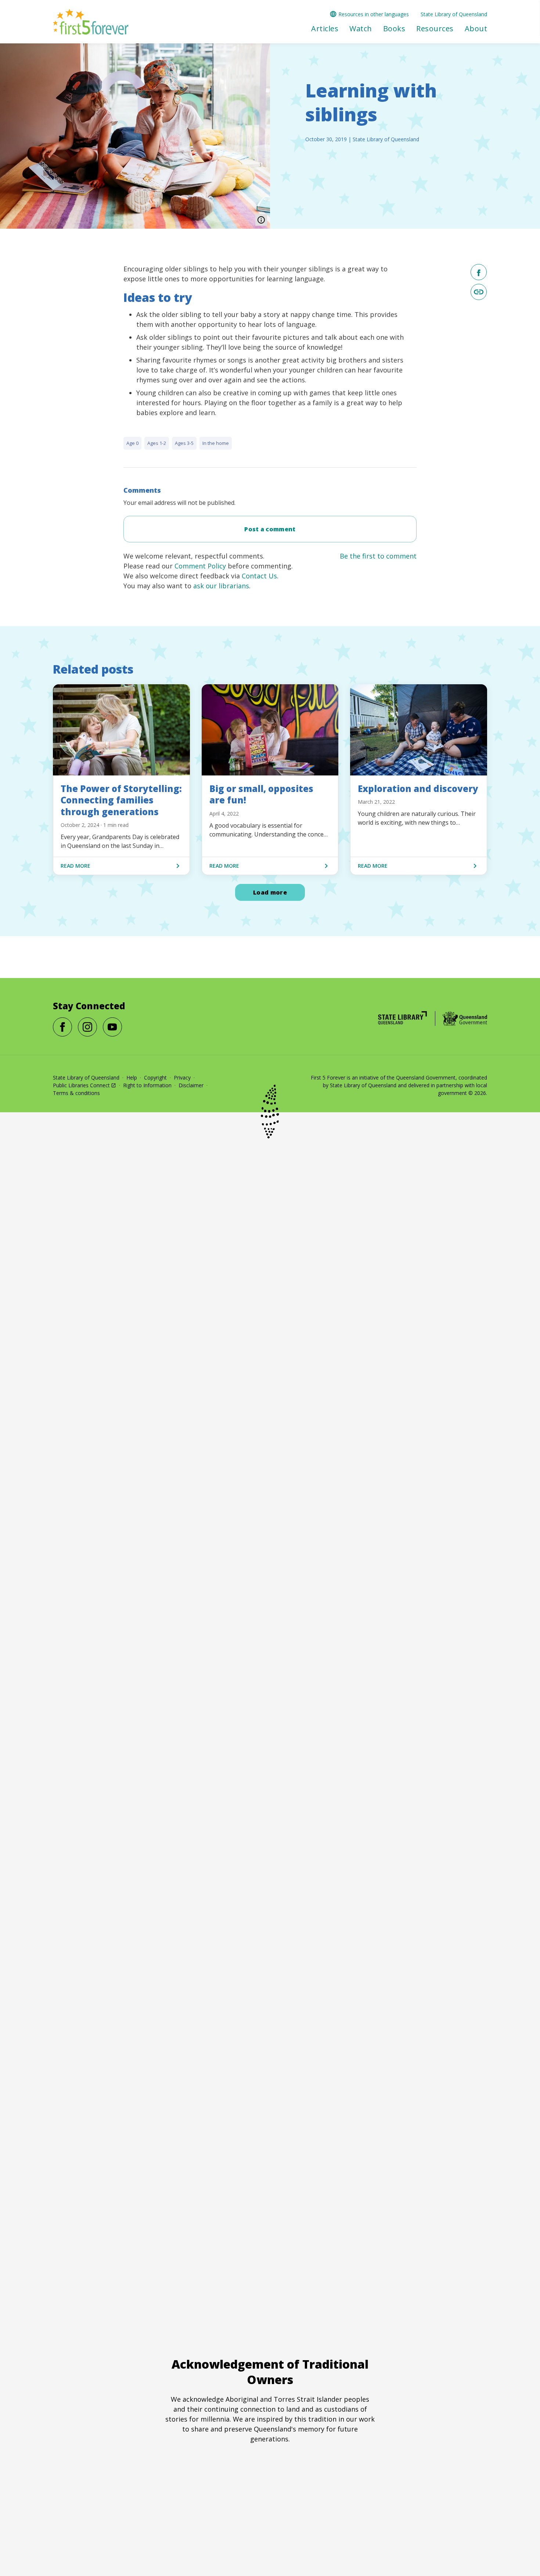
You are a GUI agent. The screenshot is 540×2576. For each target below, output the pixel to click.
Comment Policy (200, 566)
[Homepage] (402, 1018)
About (476, 29)
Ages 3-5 (184, 443)
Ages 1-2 (157, 443)
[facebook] (479, 272)
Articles (325, 29)
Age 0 (132, 443)
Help (132, 1078)
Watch (361, 29)
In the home (216, 443)
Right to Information (147, 1085)
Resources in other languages (374, 14)
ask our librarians (221, 586)
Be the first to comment (378, 556)
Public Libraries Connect (81, 1085)
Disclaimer (191, 1085)
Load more (270, 892)
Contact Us (259, 576)
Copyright (155, 1078)
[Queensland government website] (465, 1018)
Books (394, 29)
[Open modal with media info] (261, 220)
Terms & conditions (76, 1093)
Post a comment (270, 529)
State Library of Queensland (454, 14)
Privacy (182, 1078)
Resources (435, 29)
